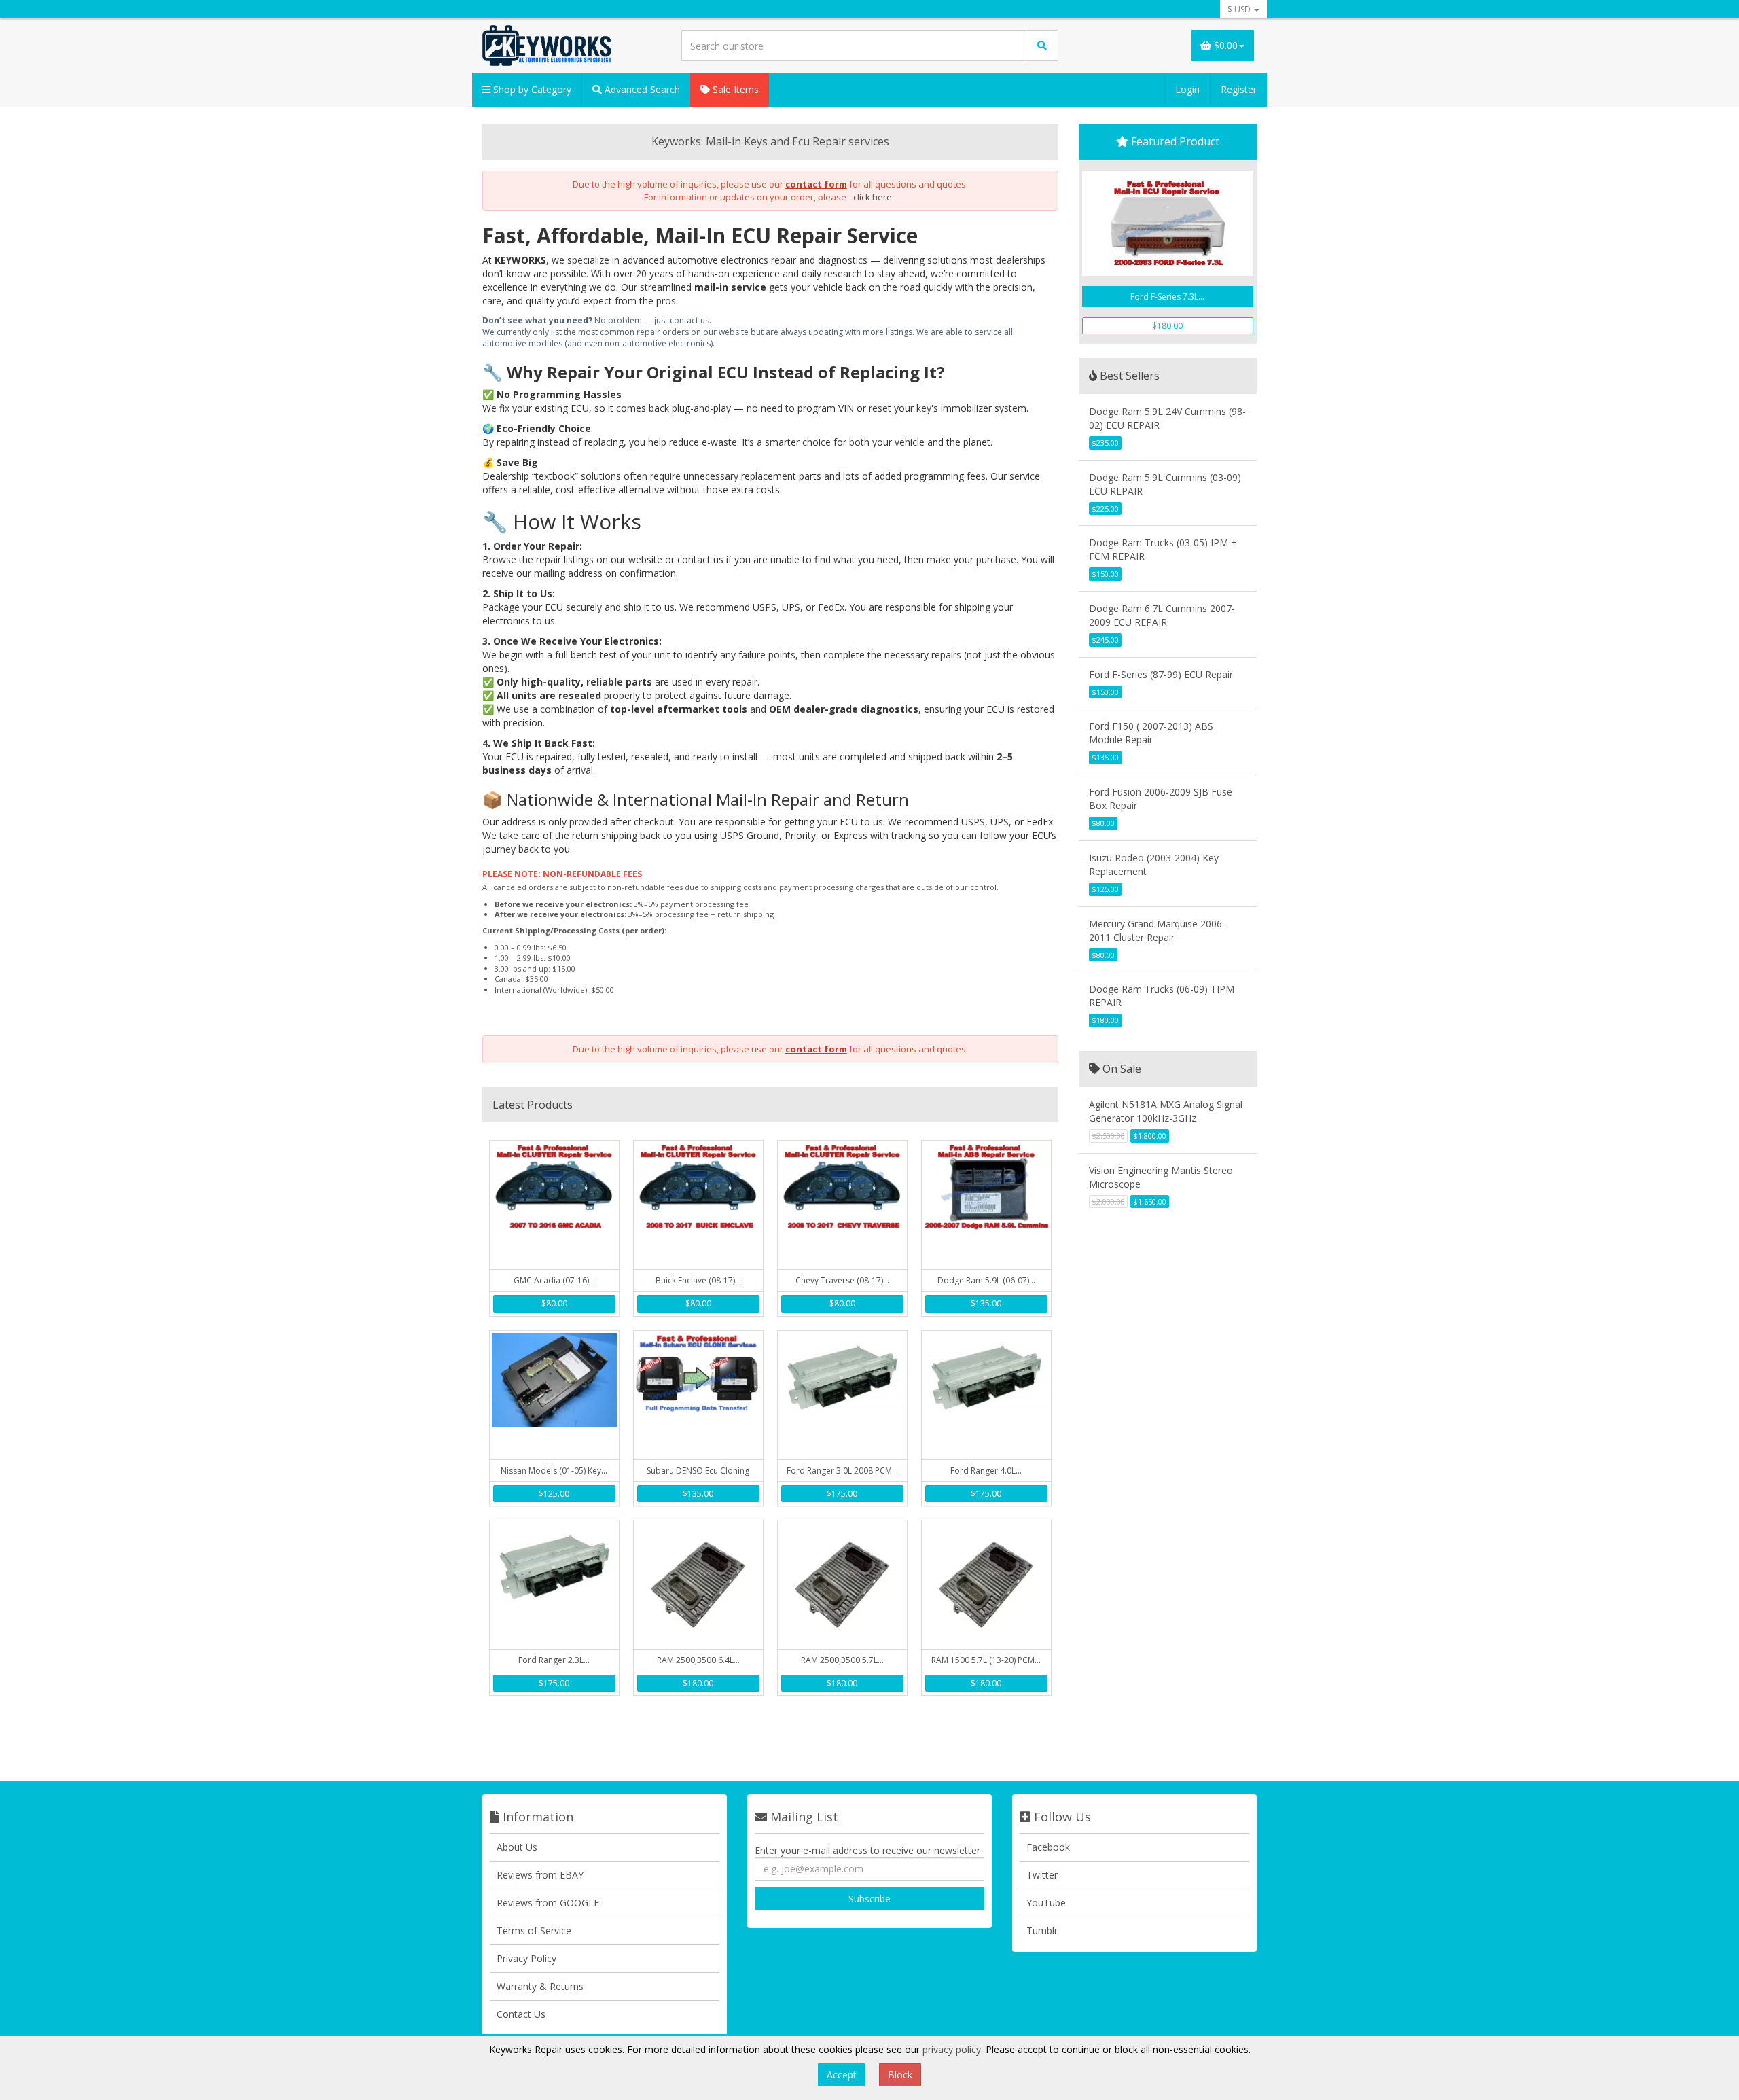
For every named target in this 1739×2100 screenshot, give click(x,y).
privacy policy (952, 2049)
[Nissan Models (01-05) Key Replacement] (554, 1395)
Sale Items (734, 89)
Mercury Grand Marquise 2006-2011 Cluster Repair (1157, 930)
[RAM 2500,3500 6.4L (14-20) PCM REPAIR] (698, 1585)
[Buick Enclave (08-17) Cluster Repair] (698, 1205)
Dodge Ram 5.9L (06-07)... (986, 1280)
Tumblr (1042, 1930)
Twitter (1042, 1875)
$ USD (1240, 9)
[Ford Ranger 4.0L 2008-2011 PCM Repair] (986, 1395)
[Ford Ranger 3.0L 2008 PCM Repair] (842, 1395)
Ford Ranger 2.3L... (554, 1660)
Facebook (1048, 1847)
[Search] (1042, 46)
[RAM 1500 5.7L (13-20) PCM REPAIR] (986, 1585)
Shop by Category (531, 89)
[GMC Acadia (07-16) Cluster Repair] (554, 1205)
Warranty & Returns (540, 1986)
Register (1239, 89)
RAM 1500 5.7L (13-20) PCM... (986, 1660)
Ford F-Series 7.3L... (1167, 297)
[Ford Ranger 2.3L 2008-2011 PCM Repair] (554, 1585)
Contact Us (521, 2014)
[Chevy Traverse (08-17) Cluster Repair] (842, 1205)
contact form (816, 184)
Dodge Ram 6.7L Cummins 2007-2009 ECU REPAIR (1162, 615)
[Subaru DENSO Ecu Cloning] (698, 1395)
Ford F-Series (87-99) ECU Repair (1161, 674)
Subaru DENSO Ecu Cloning (698, 1471)
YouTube (1046, 1903)
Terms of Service (534, 1930)
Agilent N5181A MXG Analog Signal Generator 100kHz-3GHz (1166, 1111)
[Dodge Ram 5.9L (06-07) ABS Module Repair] (986, 1205)
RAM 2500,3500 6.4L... (698, 1660)
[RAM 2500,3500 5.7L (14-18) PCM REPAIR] (842, 1585)
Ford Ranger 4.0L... (986, 1471)
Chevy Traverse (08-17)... (842, 1280)
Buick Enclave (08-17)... (698, 1280)
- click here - (873, 197)
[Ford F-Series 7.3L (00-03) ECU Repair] (1168, 223)
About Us (517, 1847)
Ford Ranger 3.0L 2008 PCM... (842, 1471)
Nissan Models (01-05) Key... (554, 1471)
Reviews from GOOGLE (548, 1903)
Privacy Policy (526, 1958)
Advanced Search (641, 89)
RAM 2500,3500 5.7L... (842, 1660)
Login (1187, 89)
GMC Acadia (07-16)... (554, 1280)
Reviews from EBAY (540, 1875)
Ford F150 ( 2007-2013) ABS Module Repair (1151, 733)
